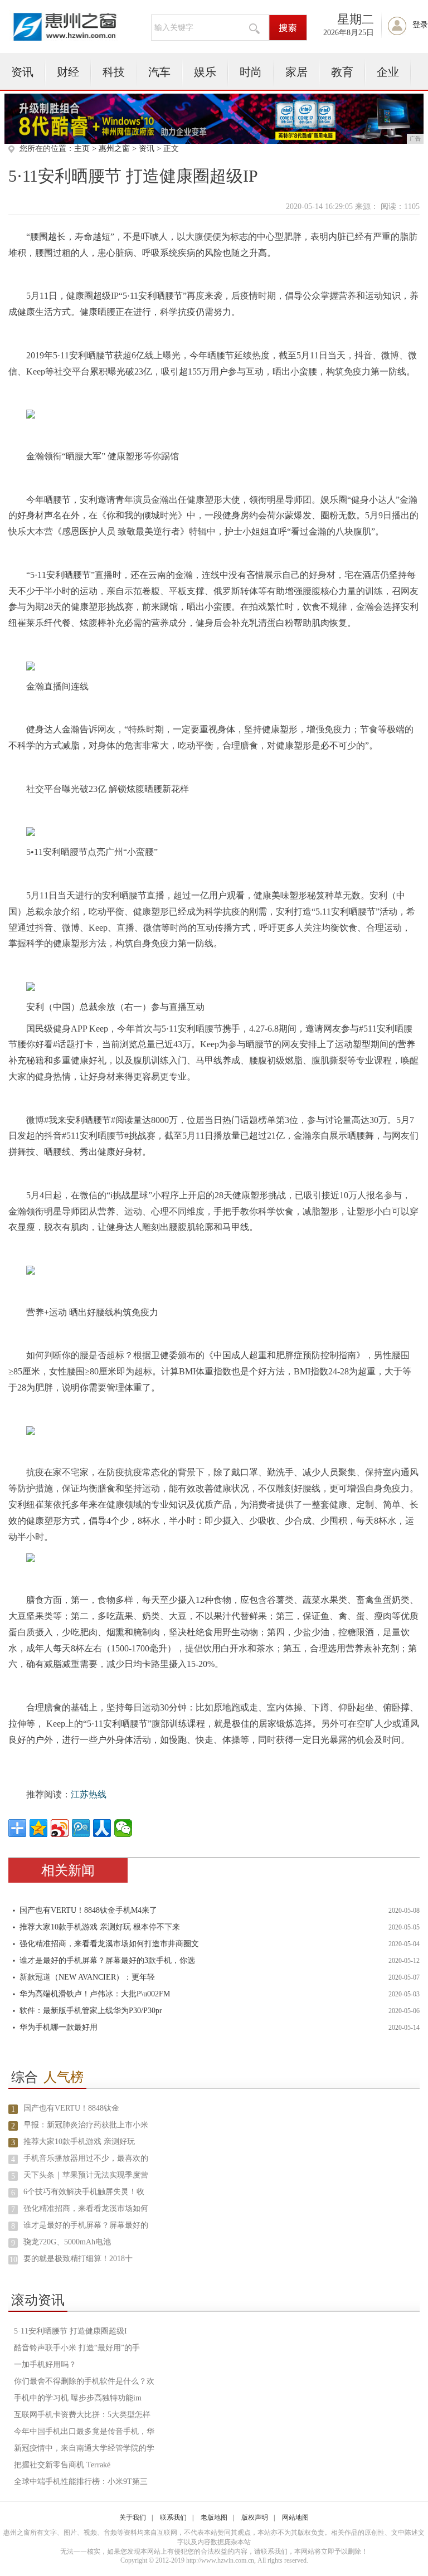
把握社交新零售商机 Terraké (62, 2465)
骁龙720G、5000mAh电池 (67, 2242)
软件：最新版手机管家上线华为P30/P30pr (91, 2011)
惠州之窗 (114, 149)
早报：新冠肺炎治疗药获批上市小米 (86, 2125)
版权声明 (255, 2517)
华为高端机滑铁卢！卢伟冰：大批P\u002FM (95, 1994)
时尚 (251, 72)
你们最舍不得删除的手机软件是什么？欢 (84, 2381)
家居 (296, 72)
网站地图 (295, 2517)
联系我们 (173, 2517)
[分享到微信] (123, 1828)
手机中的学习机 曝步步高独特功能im (78, 2398)
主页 (82, 149)
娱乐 (205, 72)
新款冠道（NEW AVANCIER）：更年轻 (87, 1977)
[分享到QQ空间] (38, 1828)
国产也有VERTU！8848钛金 (71, 2108)
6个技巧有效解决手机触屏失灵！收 (84, 2192)
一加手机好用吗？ (45, 2364)
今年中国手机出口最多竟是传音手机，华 (84, 2431)
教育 (342, 72)
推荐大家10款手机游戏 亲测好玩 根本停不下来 (100, 1927)
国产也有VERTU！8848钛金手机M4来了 (88, 1910)
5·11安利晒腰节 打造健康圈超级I (70, 2331)
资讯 (22, 72)
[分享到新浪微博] (60, 1828)
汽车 (159, 72)
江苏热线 (89, 1794)
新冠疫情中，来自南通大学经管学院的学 (84, 2448)
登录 (420, 25)
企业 (388, 72)
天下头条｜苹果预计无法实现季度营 (86, 2175)
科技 (114, 72)
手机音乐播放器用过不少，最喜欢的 (86, 2158)
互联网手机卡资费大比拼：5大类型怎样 (82, 2415)
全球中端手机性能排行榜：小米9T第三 (81, 2482)
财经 (68, 72)
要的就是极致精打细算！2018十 (78, 2259)
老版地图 (214, 2517)
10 (13, 2260)
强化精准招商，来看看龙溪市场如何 (86, 2208)
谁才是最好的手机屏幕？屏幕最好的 (86, 2225)
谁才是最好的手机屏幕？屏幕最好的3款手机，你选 (107, 1960)
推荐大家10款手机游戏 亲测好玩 (79, 2142)
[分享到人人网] (102, 1828)
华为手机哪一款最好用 (59, 2027)
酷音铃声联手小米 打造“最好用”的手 (77, 2348)
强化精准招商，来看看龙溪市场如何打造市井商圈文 (109, 1944)
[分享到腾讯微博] (81, 1828)
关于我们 (133, 2517)
